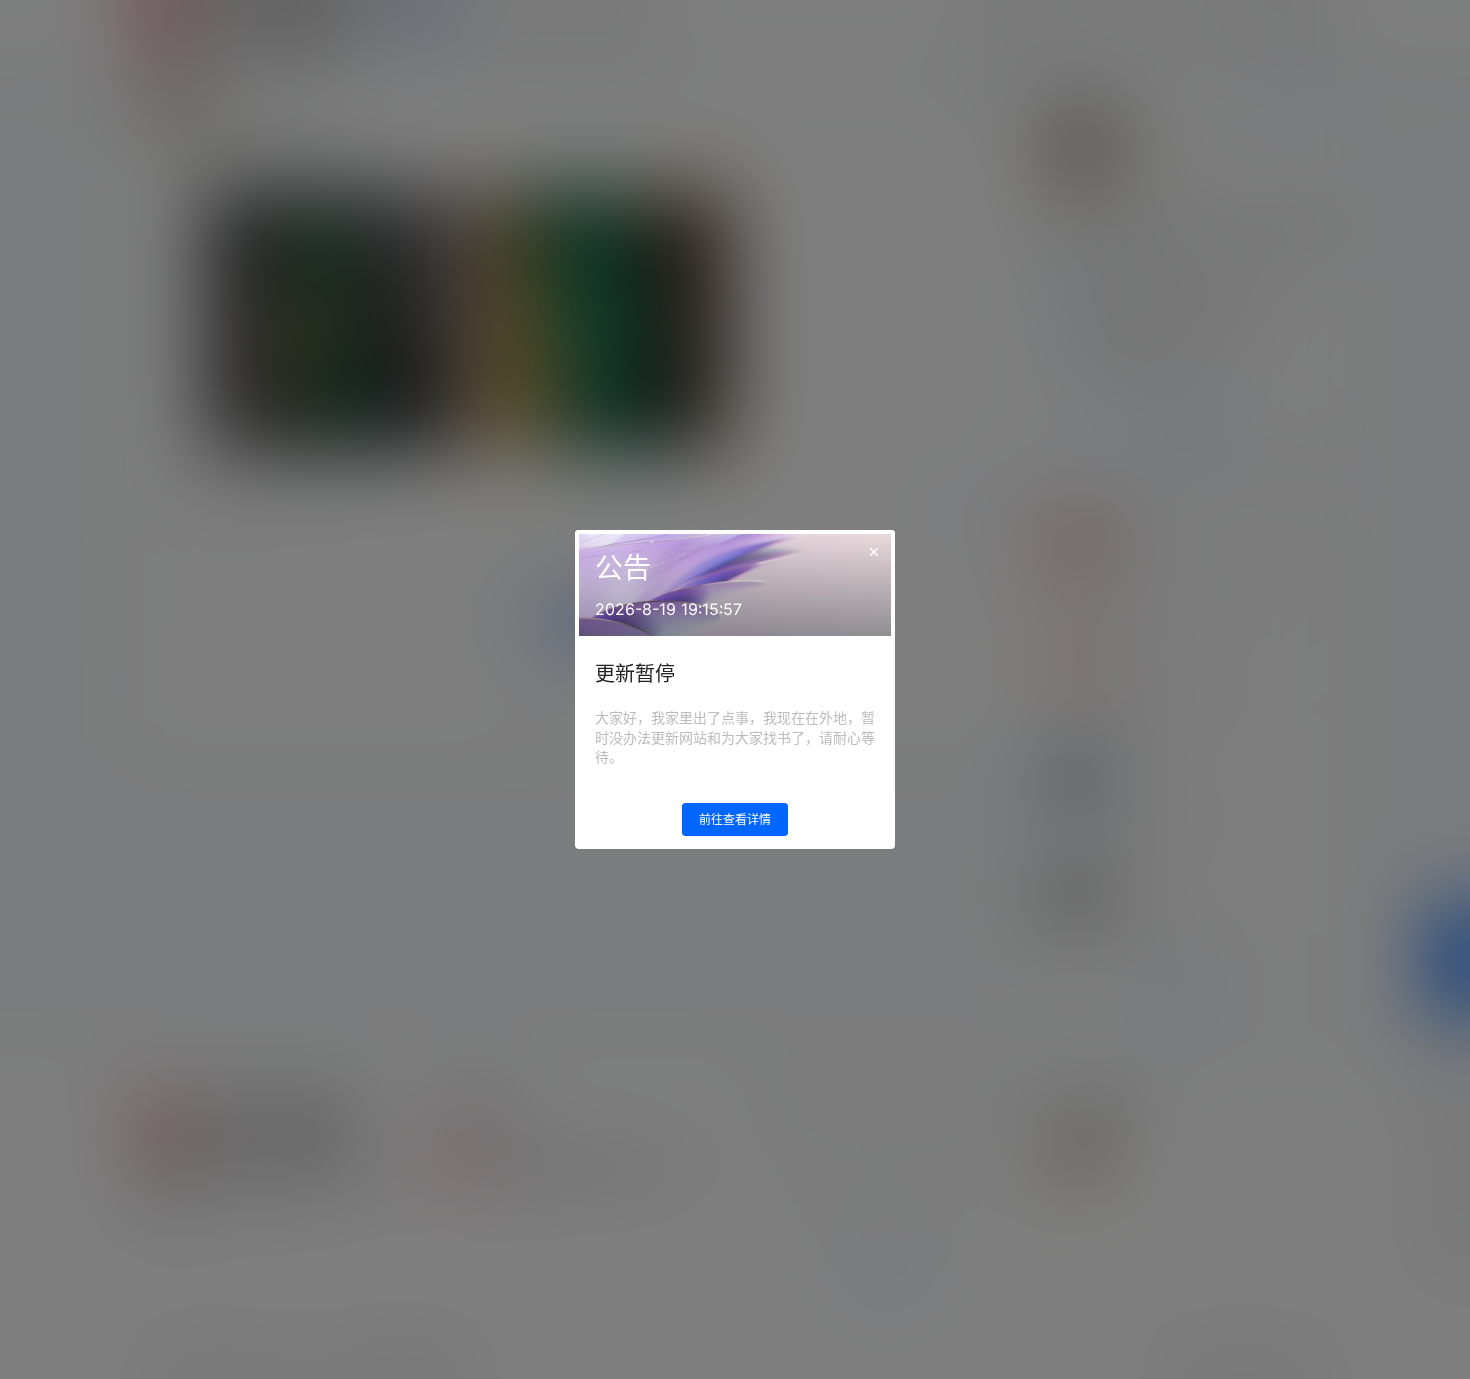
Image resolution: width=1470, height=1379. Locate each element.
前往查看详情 (735, 819)
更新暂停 (635, 674)
